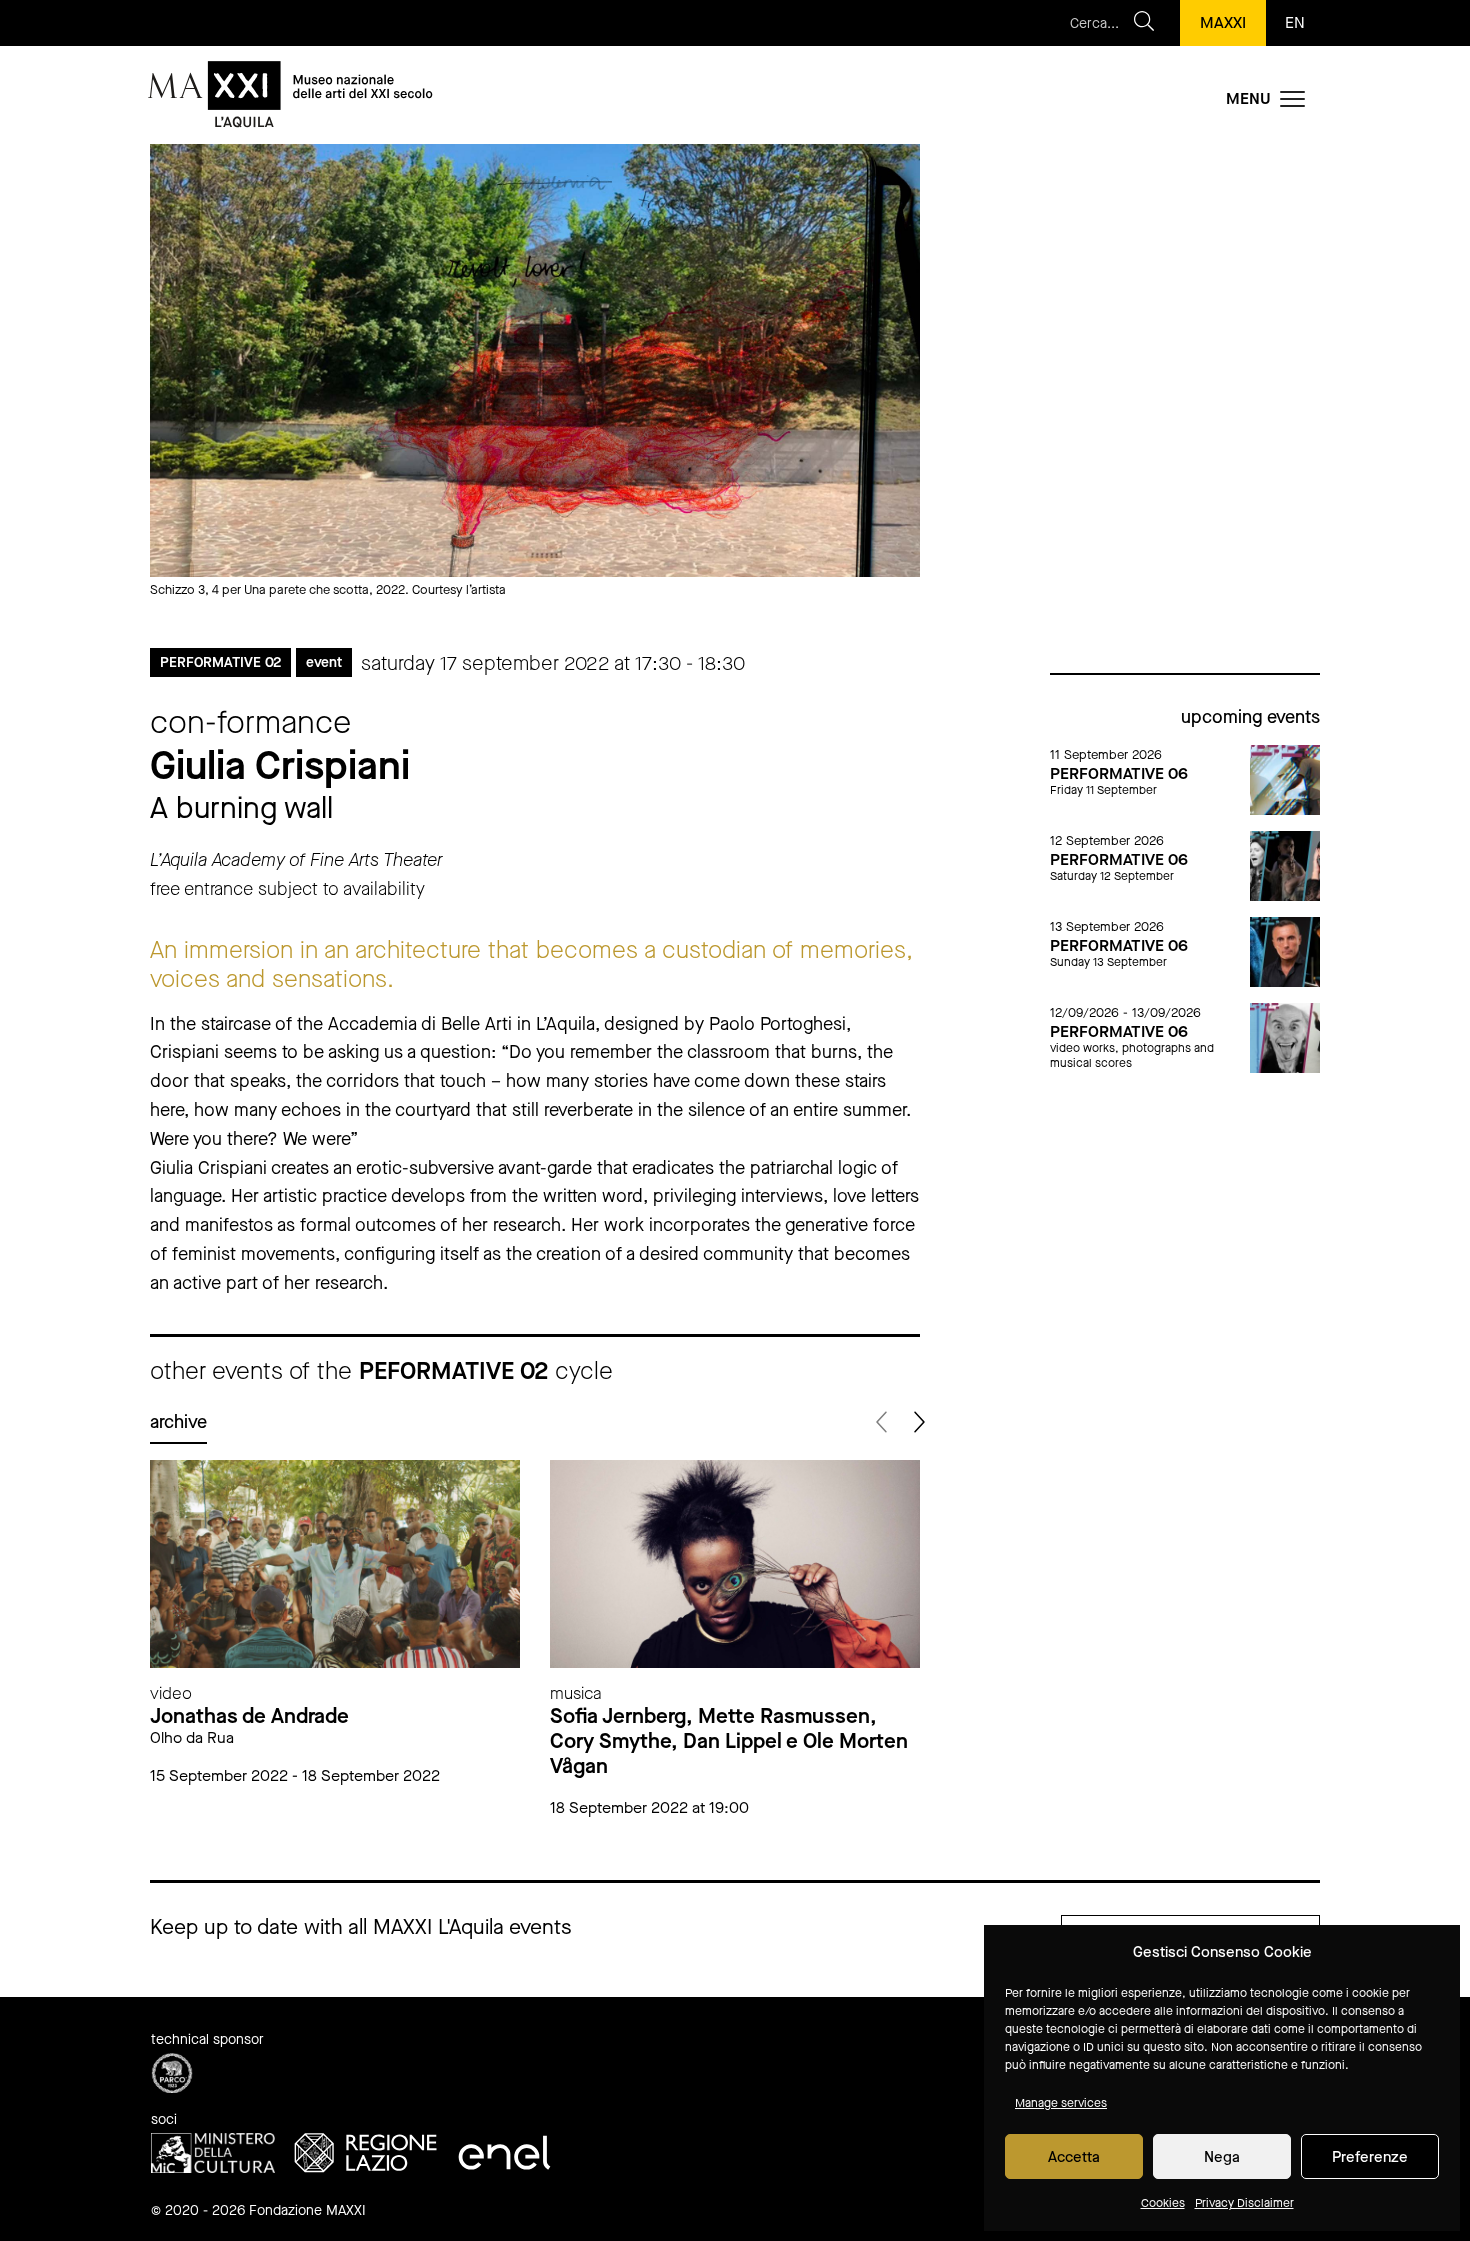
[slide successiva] (917, 1422)
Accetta (1074, 2157)
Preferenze (1370, 2157)
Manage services (1061, 2103)
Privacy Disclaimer (1244, 2203)
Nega (1222, 2157)
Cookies (1163, 2203)
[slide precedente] (882, 1422)
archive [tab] (178, 1422)
